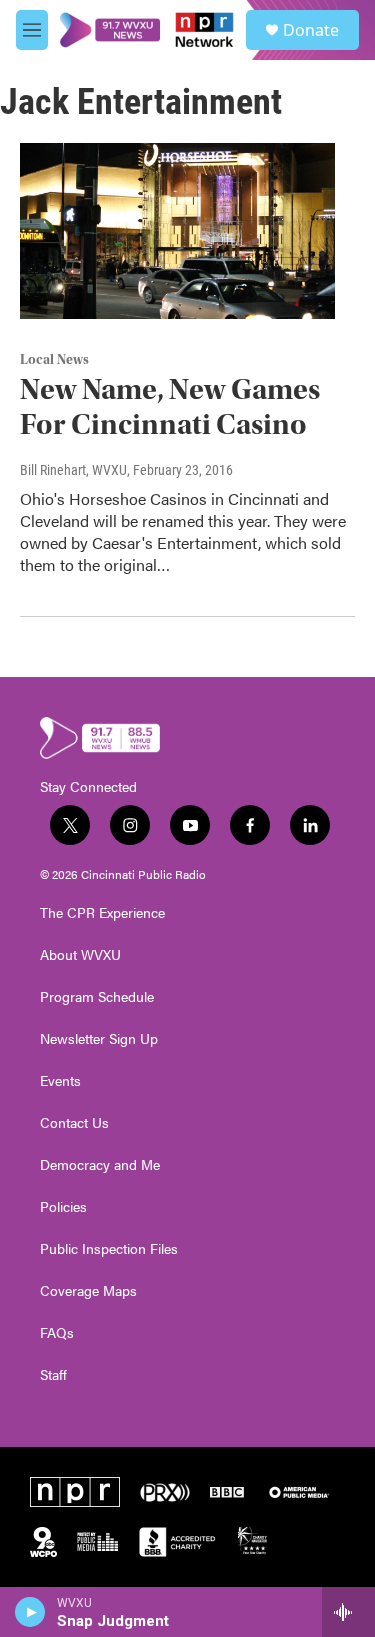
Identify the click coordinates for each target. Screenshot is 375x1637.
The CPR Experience (102, 913)
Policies (63, 1207)
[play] (30, 1612)
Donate (311, 30)
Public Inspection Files (109, 1249)
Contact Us (74, 1123)
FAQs (57, 1333)
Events (60, 1081)
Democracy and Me (100, 1165)
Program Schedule (97, 997)
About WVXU (80, 955)
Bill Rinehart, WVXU (73, 470)
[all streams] (348, 1612)
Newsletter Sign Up (99, 1039)
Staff (53, 1375)
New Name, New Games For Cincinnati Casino (170, 407)
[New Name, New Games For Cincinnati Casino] (177, 231)
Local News (54, 360)
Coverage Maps (88, 1291)
